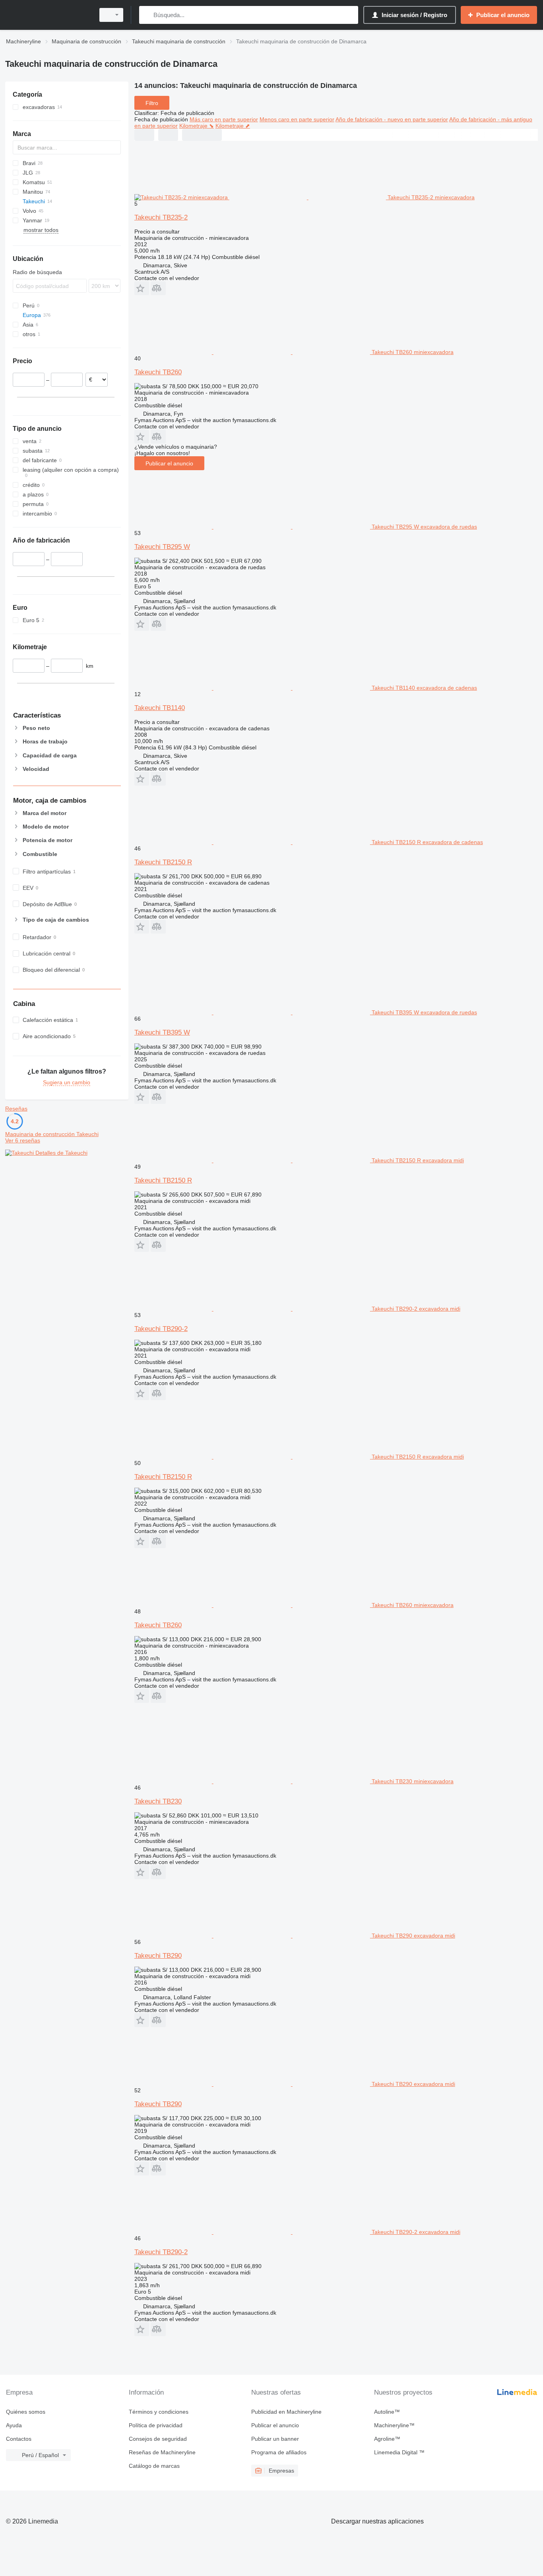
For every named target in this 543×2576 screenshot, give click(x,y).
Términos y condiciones (159, 2412)
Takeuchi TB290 (158, 1956)
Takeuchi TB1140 (160, 708)
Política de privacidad (156, 2425)
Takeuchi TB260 (158, 372)
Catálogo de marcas (154, 2466)
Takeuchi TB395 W (162, 1032)
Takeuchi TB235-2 (161, 217)
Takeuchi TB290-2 (161, 1329)
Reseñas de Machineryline (162, 2452)
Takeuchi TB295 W (162, 547)
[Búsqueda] (147, 15)
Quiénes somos (26, 2412)
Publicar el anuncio (169, 463)
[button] (142, 288)
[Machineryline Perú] (48, 15)
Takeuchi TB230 (158, 1801)
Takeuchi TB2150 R (163, 862)
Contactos (19, 2439)
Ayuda (14, 2425)
